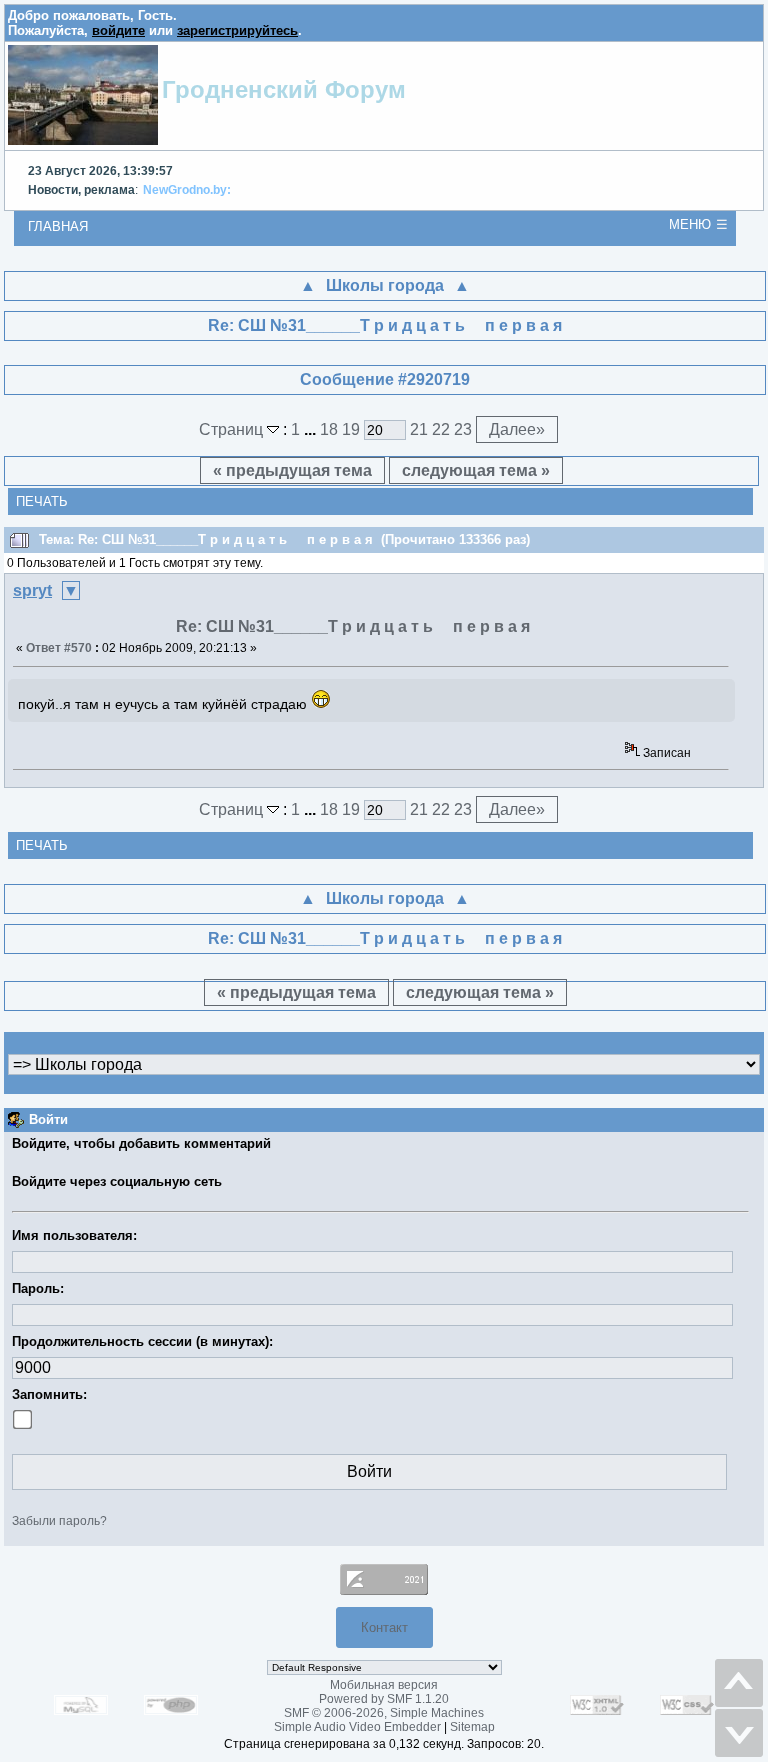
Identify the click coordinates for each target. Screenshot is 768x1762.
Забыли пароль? (59, 1521)
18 (329, 429)
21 (419, 429)
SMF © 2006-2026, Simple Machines (384, 1713)
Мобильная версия (384, 1685)
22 (441, 429)
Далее (517, 429)
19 (351, 429)
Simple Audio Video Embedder (357, 1727)
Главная (58, 226)
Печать (42, 501)
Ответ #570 (59, 648)
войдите (118, 30)
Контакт (384, 1627)
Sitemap (472, 1727)
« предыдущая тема (292, 470)
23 (463, 429)
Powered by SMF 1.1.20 (384, 1699)
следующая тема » (476, 470)
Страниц (233, 429)
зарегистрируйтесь (237, 30)
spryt (32, 590)
